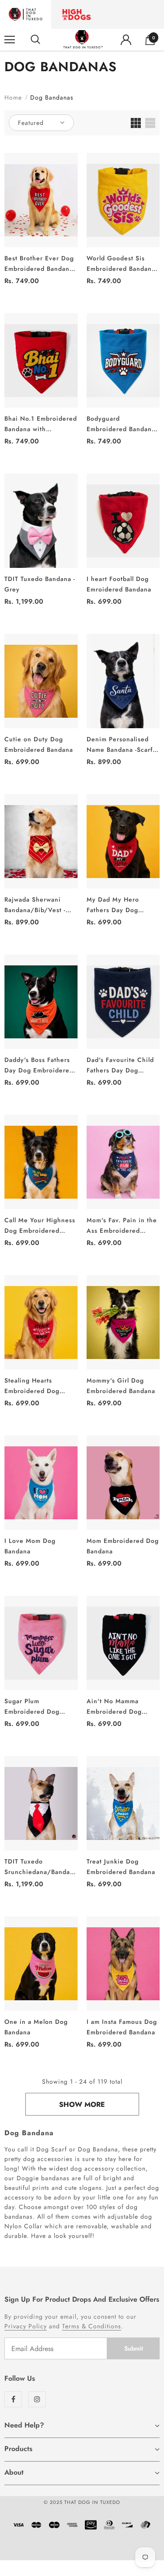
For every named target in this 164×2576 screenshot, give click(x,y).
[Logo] (83, 40)
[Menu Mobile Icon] (10, 40)
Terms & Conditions (92, 2326)
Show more (82, 2104)
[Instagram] (37, 2399)
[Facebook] (13, 2399)
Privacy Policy (26, 2326)
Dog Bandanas (52, 97)
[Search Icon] (35, 40)
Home (13, 97)
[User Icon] (126, 40)
